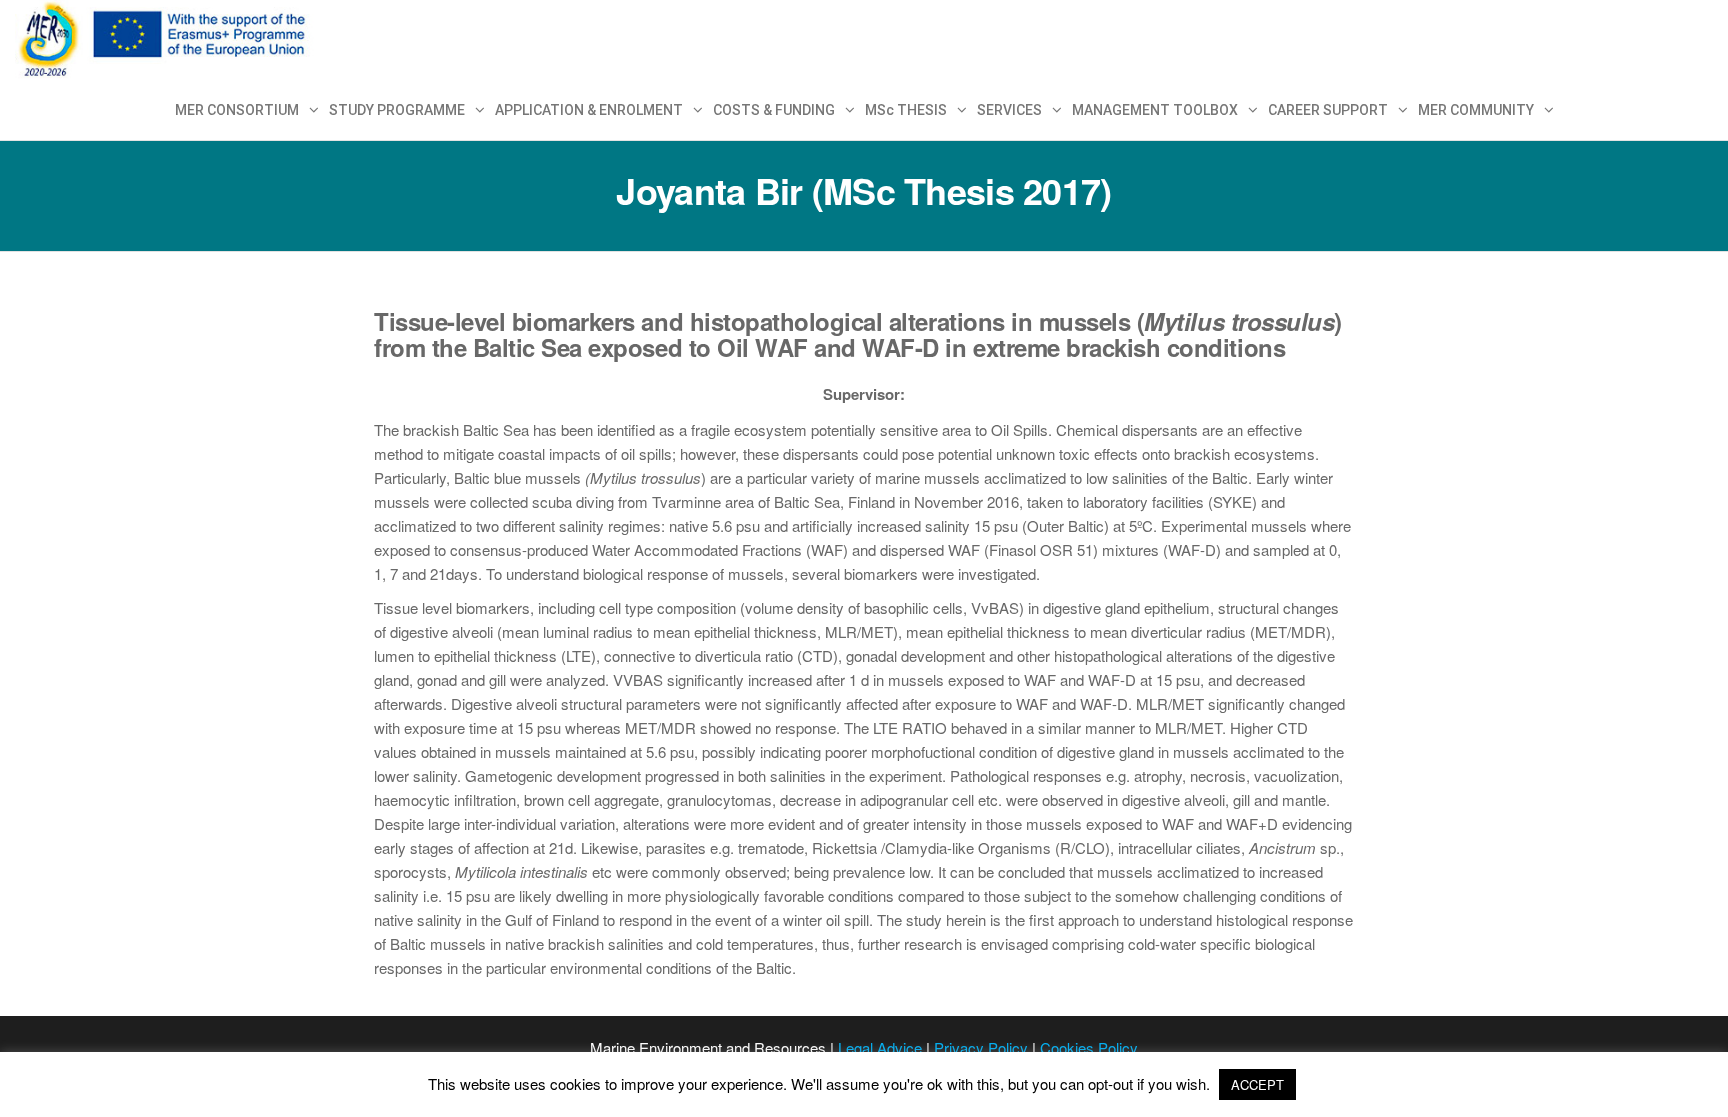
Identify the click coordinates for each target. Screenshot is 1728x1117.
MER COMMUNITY (1476, 110)
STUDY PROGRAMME (397, 110)
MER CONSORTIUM (237, 110)
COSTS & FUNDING (774, 110)
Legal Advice (880, 1047)
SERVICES (1009, 110)
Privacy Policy (981, 1047)
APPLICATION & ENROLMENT (589, 110)
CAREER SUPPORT (1328, 110)
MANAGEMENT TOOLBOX (1155, 110)
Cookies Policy (1089, 1047)
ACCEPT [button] (1257, 1084)
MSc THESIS (906, 110)
